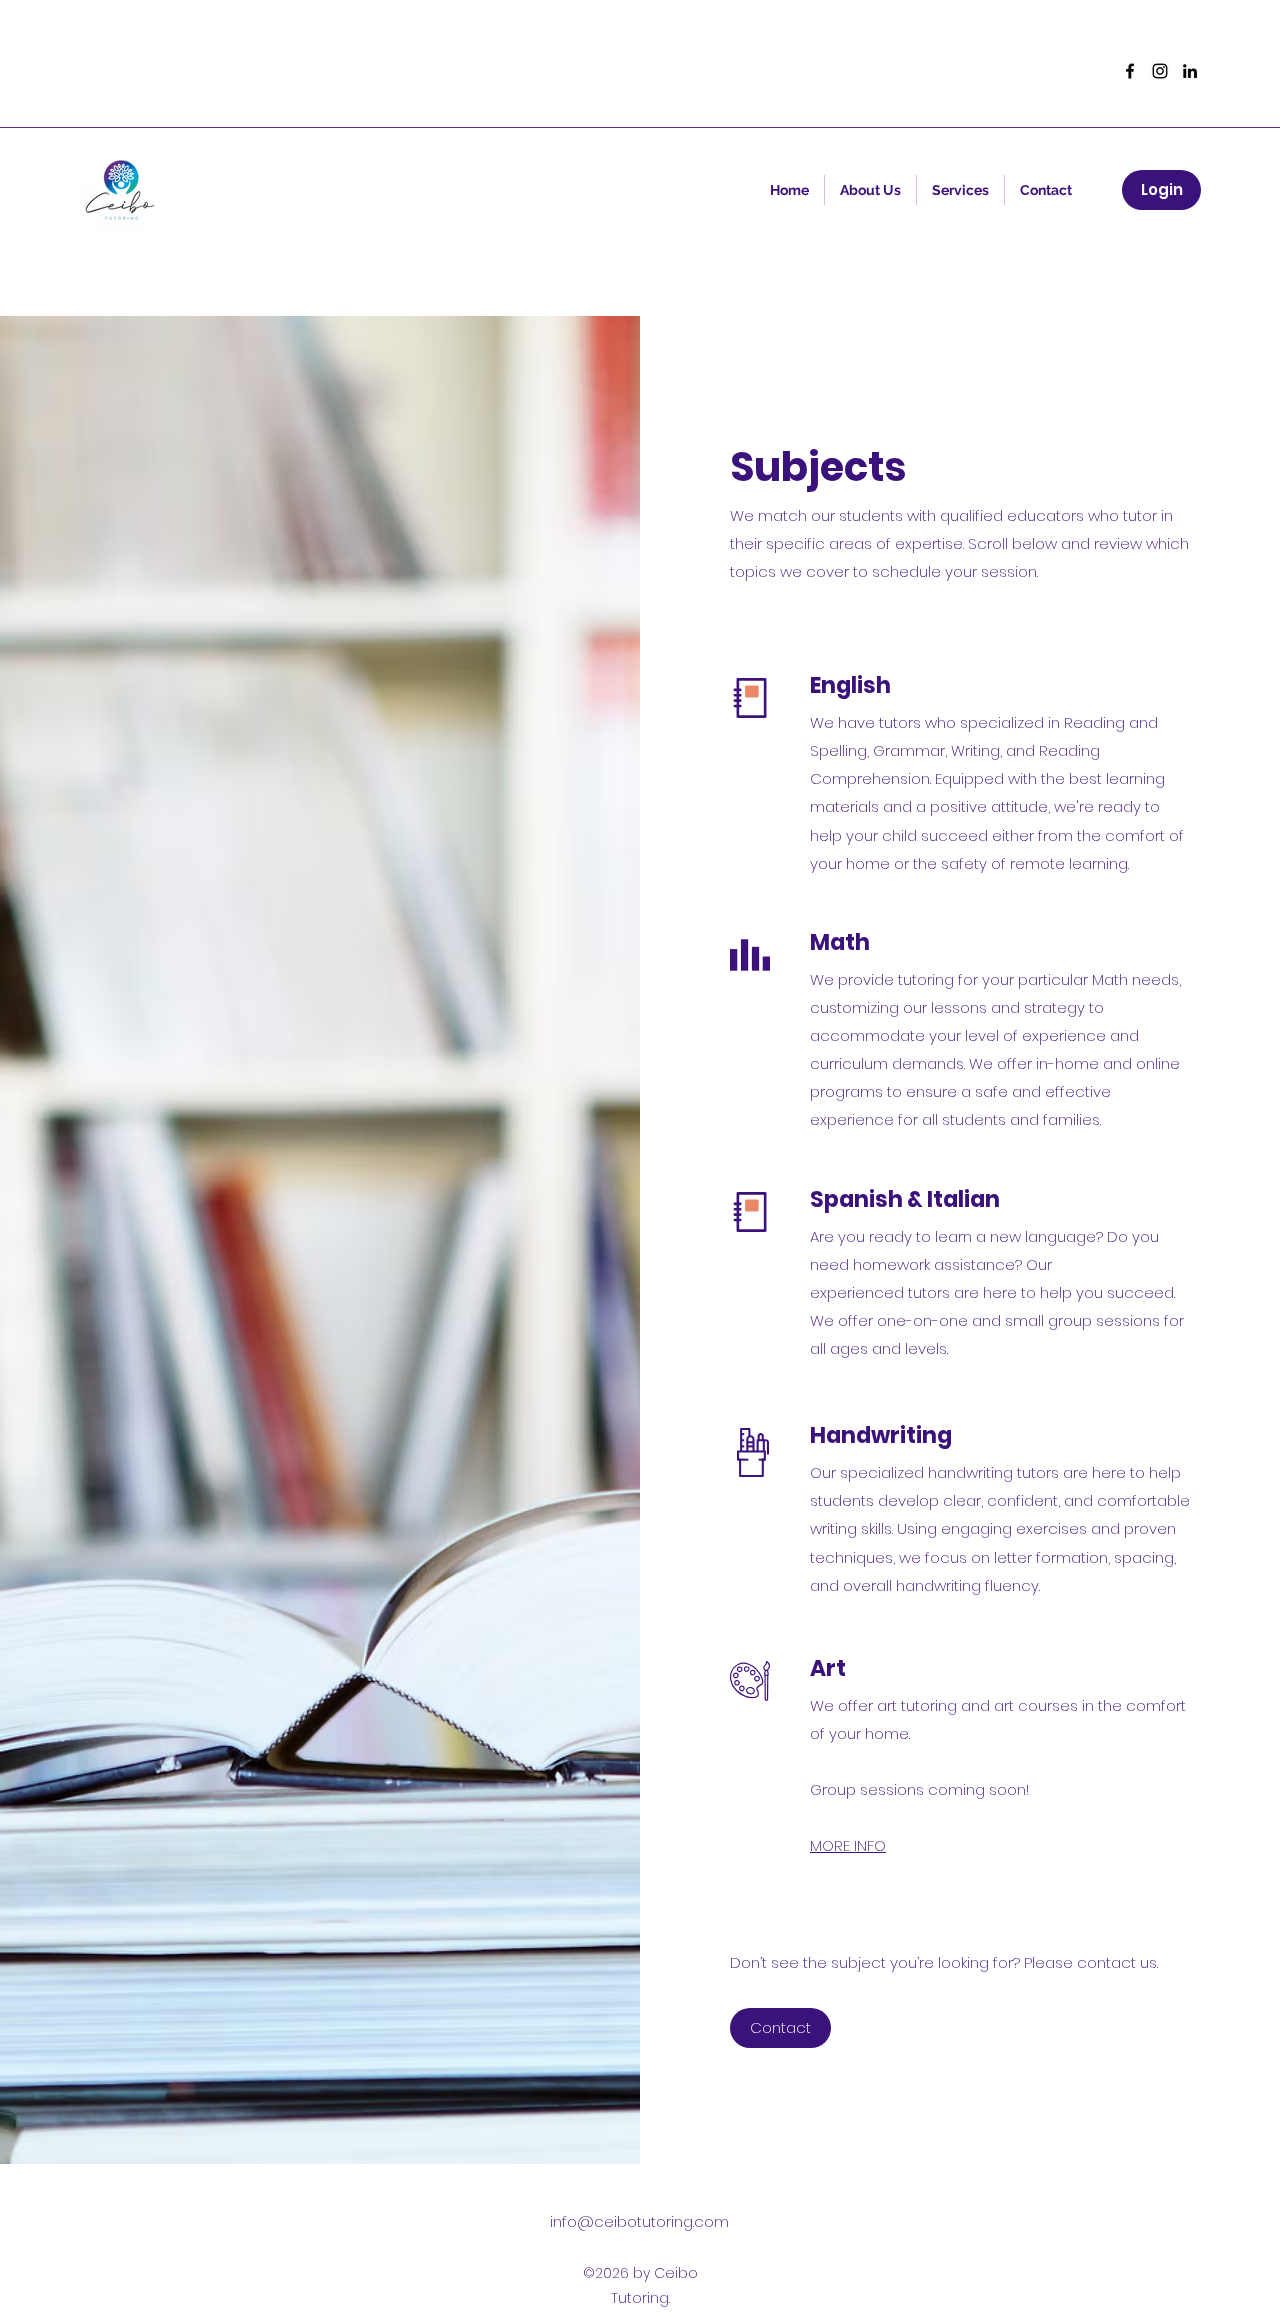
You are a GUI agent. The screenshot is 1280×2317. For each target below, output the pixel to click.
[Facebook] (1130, 71)
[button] (960, 190)
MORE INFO (848, 1845)
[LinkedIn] (1190, 71)
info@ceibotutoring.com (639, 2221)
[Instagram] (1160, 71)
